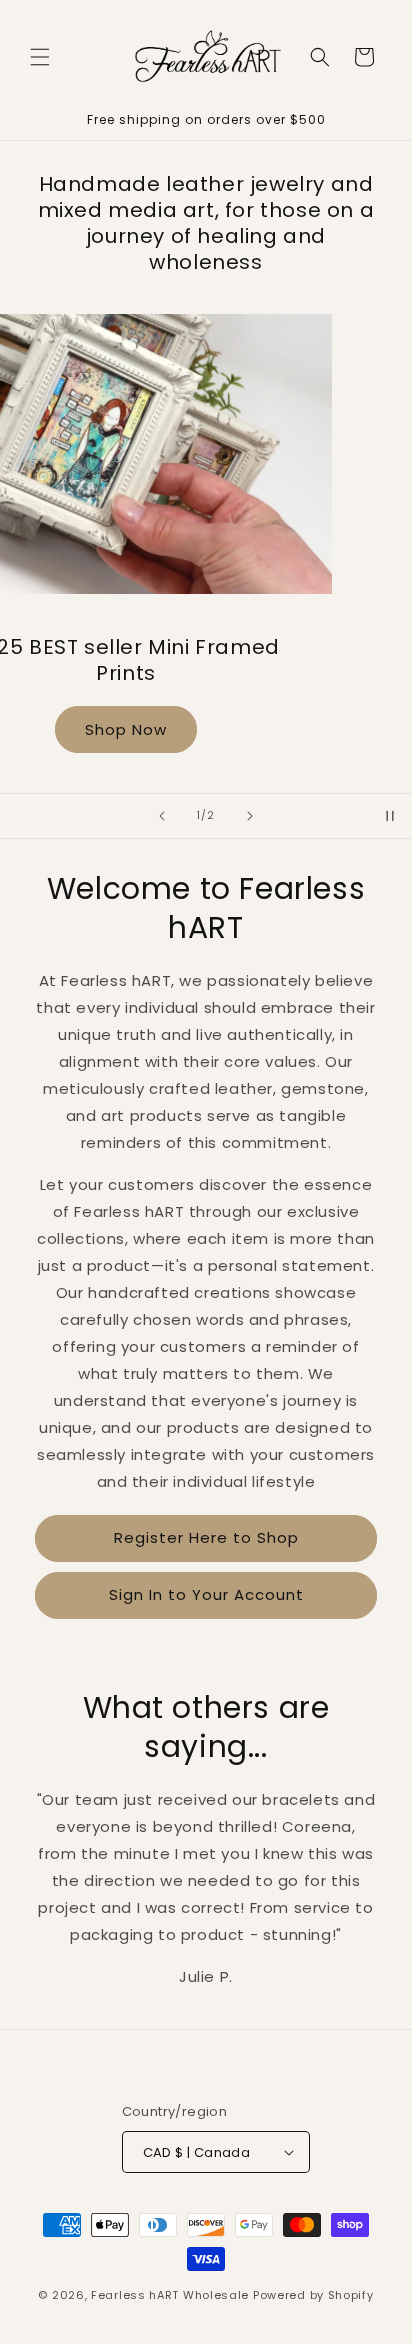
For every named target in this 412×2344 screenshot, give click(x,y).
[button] (40, 57)
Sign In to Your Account (206, 1594)
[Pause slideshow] (390, 816)
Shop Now (206, 692)
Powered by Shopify (313, 2295)
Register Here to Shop (206, 1537)
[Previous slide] (162, 816)
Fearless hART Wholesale (170, 2295)
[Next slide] (250, 816)
